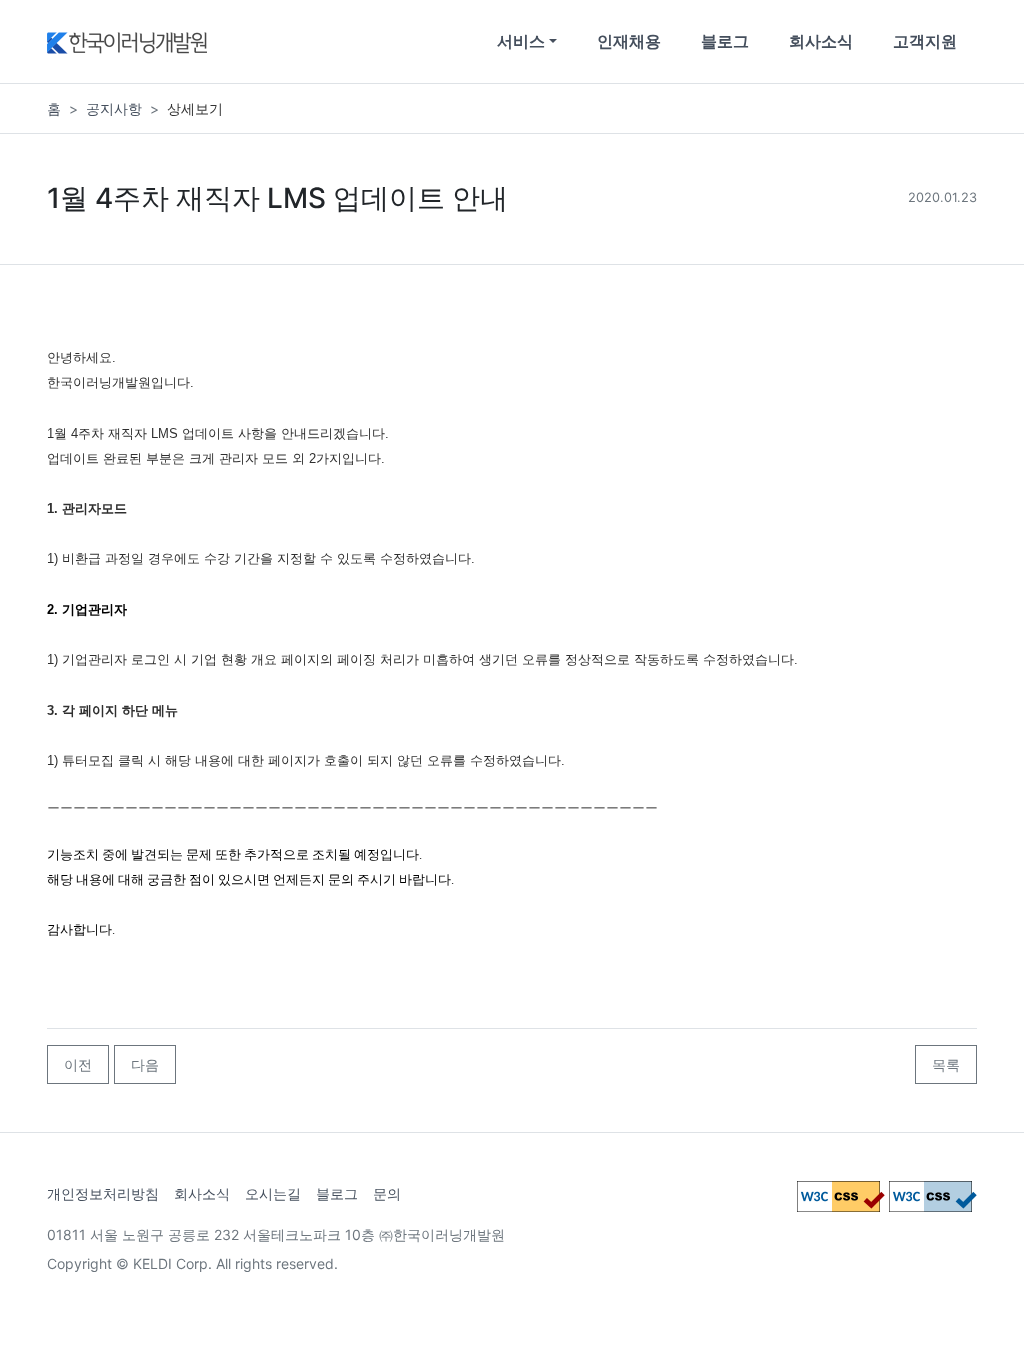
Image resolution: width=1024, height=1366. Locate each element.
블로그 (725, 41)
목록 (946, 1064)
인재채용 (629, 41)
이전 (78, 1064)
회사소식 (821, 41)
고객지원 (925, 41)
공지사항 (114, 108)
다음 (145, 1064)
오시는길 (273, 1193)
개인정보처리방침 (103, 1193)
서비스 (521, 41)
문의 (387, 1193)
